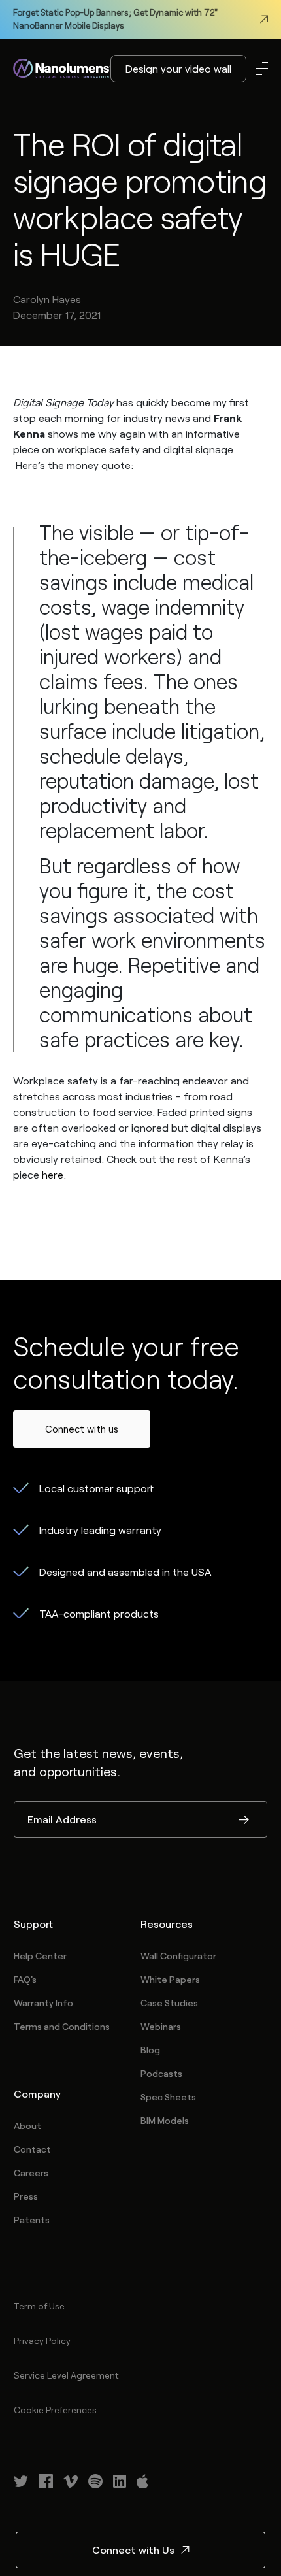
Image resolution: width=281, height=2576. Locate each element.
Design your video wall (178, 68)
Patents (32, 2220)
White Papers (170, 1979)
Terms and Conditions (62, 2026)
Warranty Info (43, 2003)
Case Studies (169, 2003)
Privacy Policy (42, 2340)
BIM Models (165, 2120)
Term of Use (39, 2306)
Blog (150, 2050)
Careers (31, 2173)
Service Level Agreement (66, 2375)
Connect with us (82, 1429)
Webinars (161, 2026)
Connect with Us (133, 2550)
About (27, 2126)
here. (53, 1174)
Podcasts (161, 2073)
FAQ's (25, 1979)
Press (26, 2196)
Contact (32, 2149)
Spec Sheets (168, 2097)
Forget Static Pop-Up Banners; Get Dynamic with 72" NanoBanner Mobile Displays (115, 19)
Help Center (40, 1956)
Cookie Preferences (55, 2410)
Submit (244, 1821)
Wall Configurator (178, 1956)
